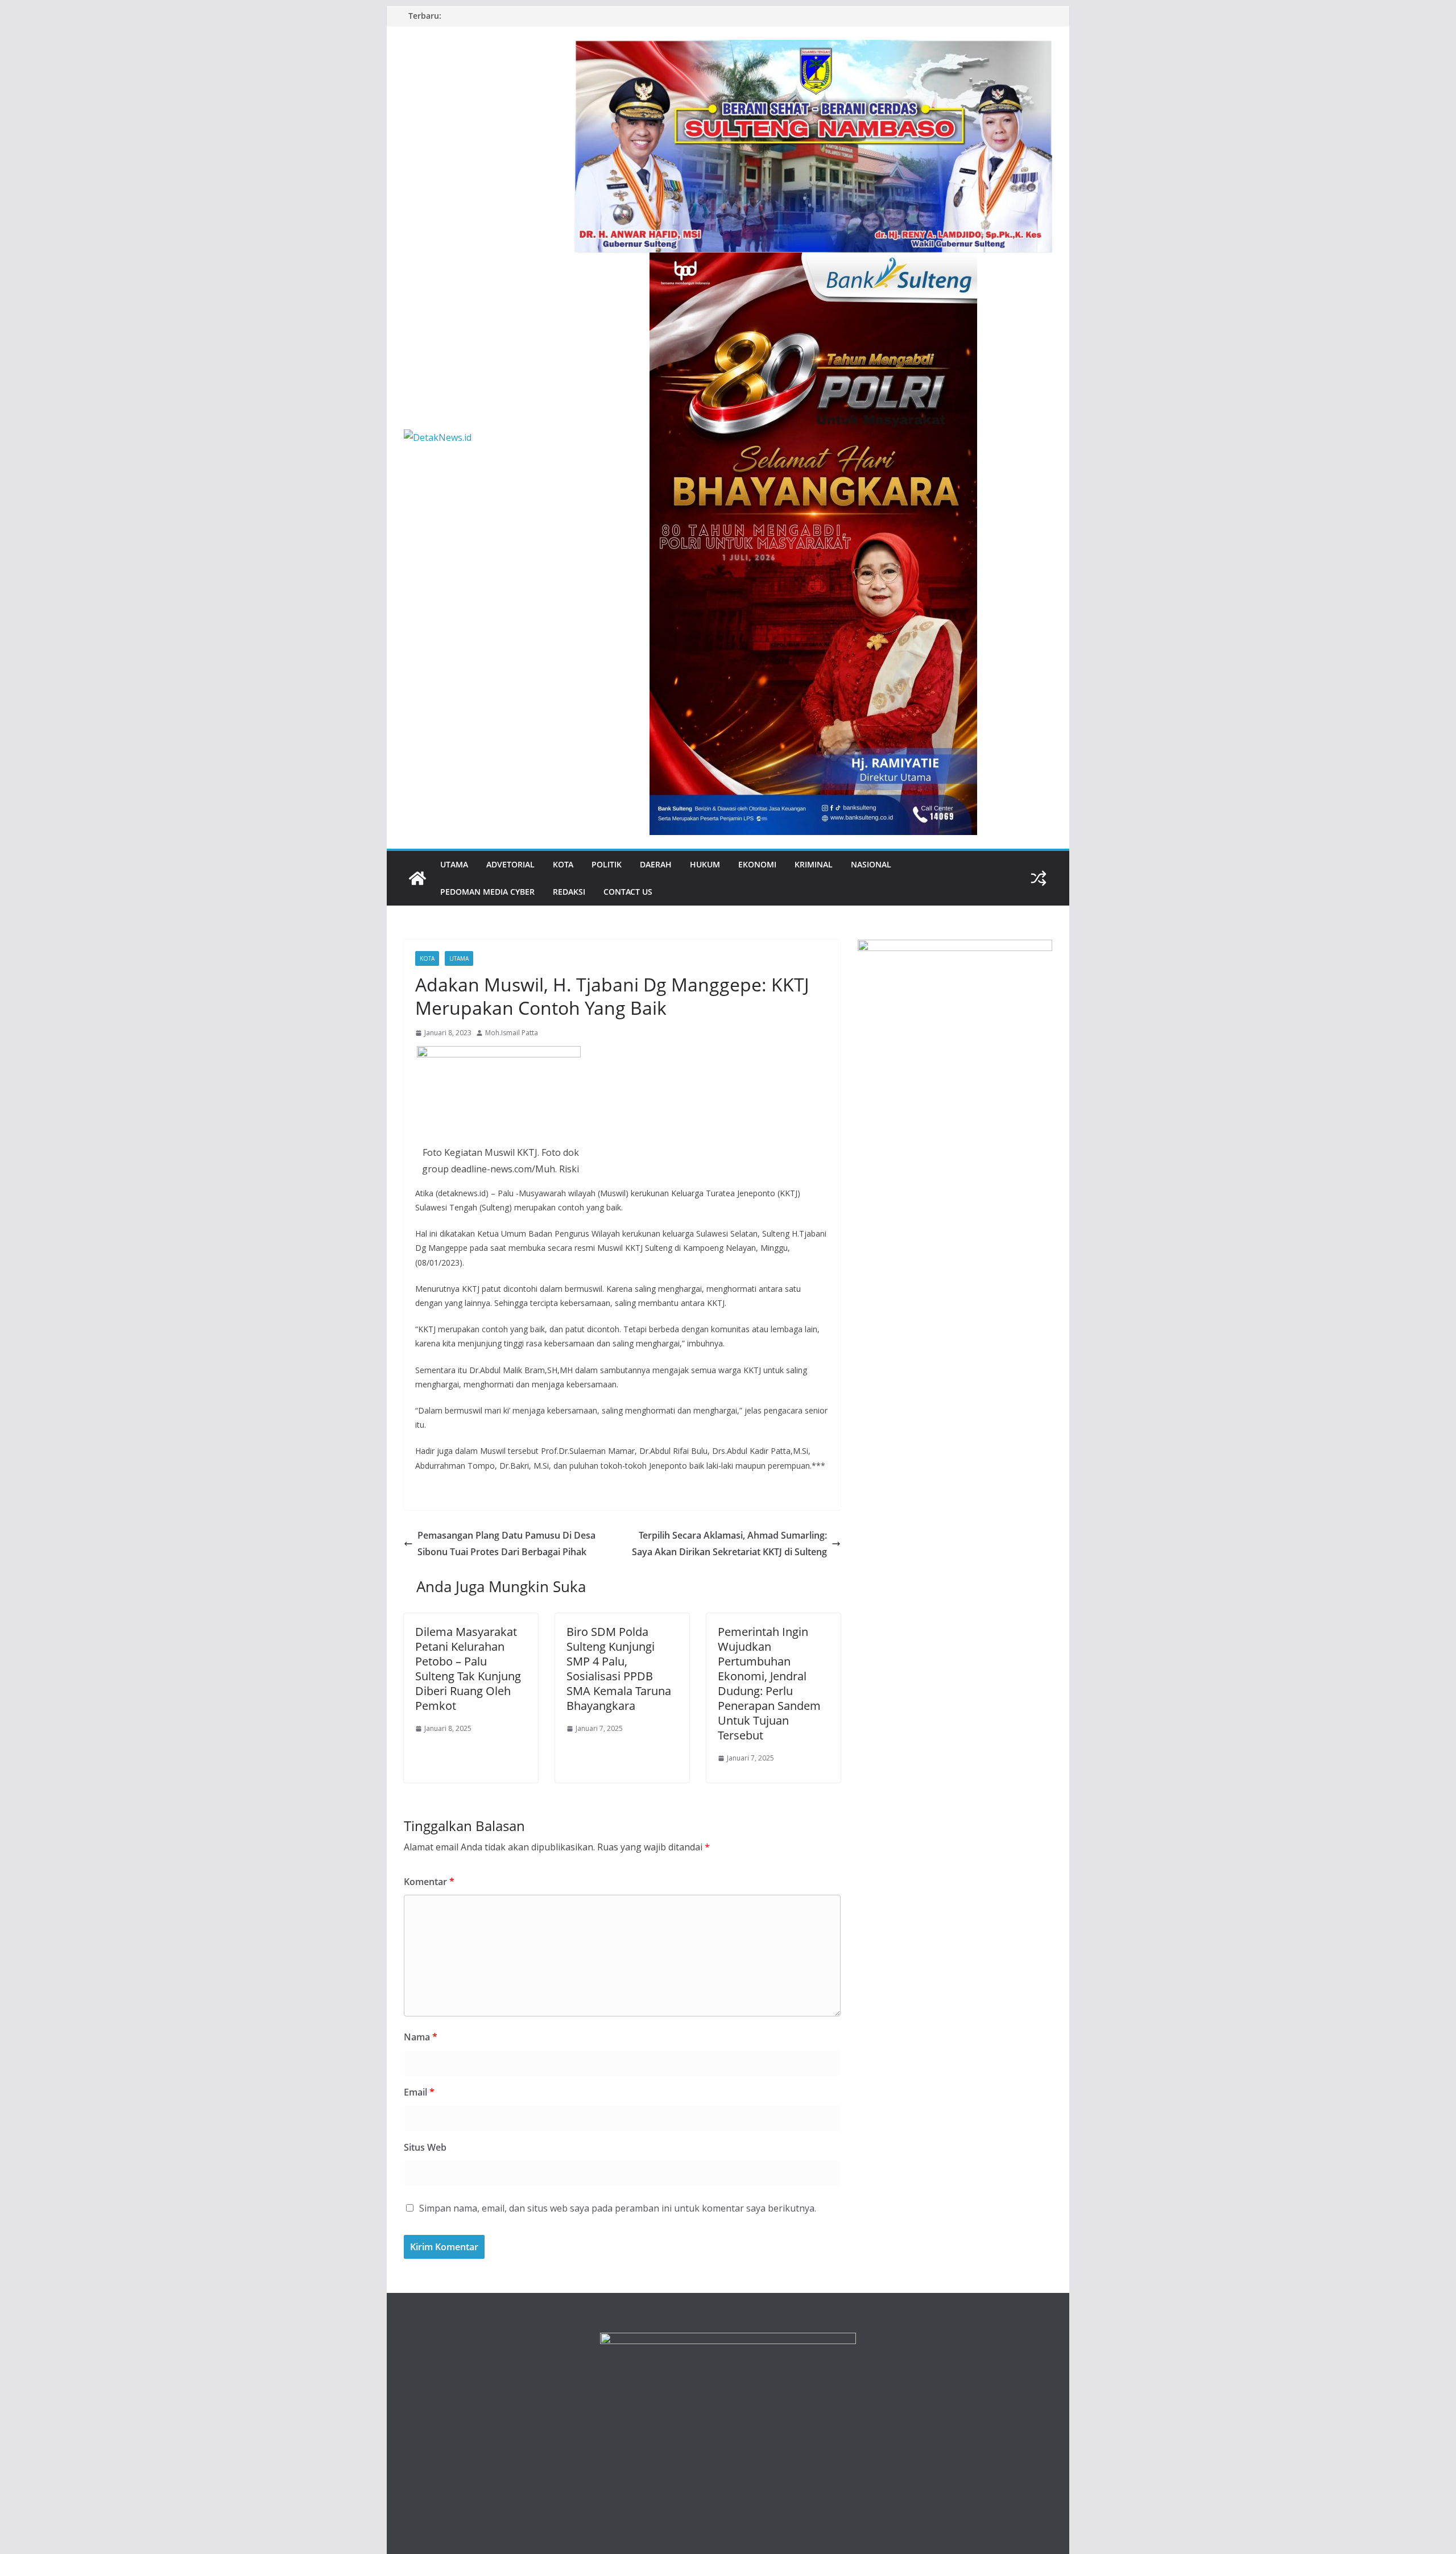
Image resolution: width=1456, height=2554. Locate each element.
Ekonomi (757, 864)
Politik (607, 864)
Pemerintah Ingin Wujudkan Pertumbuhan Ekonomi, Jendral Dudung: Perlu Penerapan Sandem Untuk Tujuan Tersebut (769, 1683)
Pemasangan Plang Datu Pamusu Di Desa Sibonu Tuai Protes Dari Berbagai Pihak (506, 1543)
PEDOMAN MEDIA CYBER (487, 892)
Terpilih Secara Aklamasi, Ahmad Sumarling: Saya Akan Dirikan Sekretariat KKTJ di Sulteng (729, 1543)
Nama (421, 2037)
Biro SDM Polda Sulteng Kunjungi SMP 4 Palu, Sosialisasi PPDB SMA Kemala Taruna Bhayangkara (619, 1669)
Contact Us (628, 892)
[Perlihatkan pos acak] (1039, 878)
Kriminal (814, 864)
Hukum (705, 864)
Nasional (871, 864)
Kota (563, 864)
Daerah (656, 864)
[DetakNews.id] (417, 878)
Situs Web (425, 2147)
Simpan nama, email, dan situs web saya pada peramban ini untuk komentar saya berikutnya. (618, 2208)
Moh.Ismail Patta (512, 1033)
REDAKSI (569, 892)
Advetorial (510, 864)
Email (419, 2092)
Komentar (429, 1882)
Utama (454, 864)
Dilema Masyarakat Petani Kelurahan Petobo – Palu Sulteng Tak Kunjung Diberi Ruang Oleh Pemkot (468, 1669)
